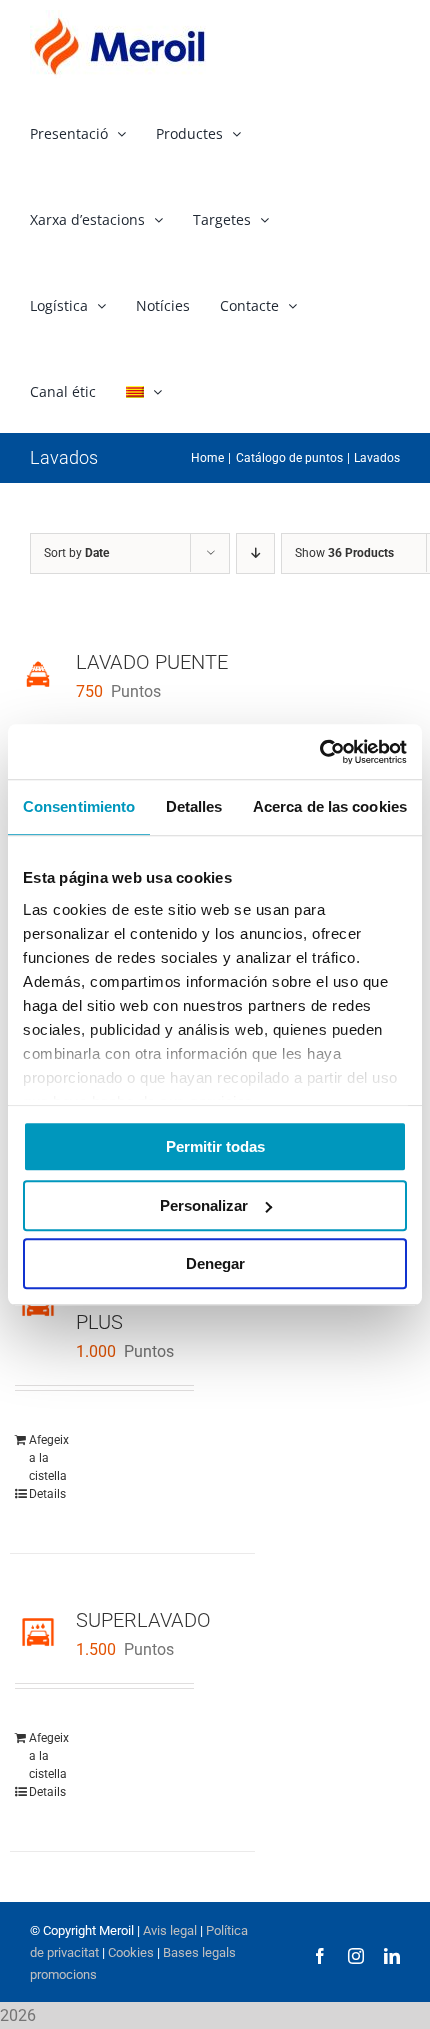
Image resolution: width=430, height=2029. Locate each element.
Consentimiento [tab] (79, 806)
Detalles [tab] (194, 806)
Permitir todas (215, 1146)
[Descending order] (255, 553)
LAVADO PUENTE (152, 662)
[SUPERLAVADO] (38, 1632)
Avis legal (170, 1930)
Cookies (129, 1952)
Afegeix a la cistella (49, 1458)
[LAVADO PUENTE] (38, 674)
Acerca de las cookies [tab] (330, 806)
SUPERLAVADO (143, 1620)
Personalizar (204, 1205)
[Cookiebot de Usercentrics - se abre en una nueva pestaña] (319, 752)
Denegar (215, 1263)
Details (47, 1494)
